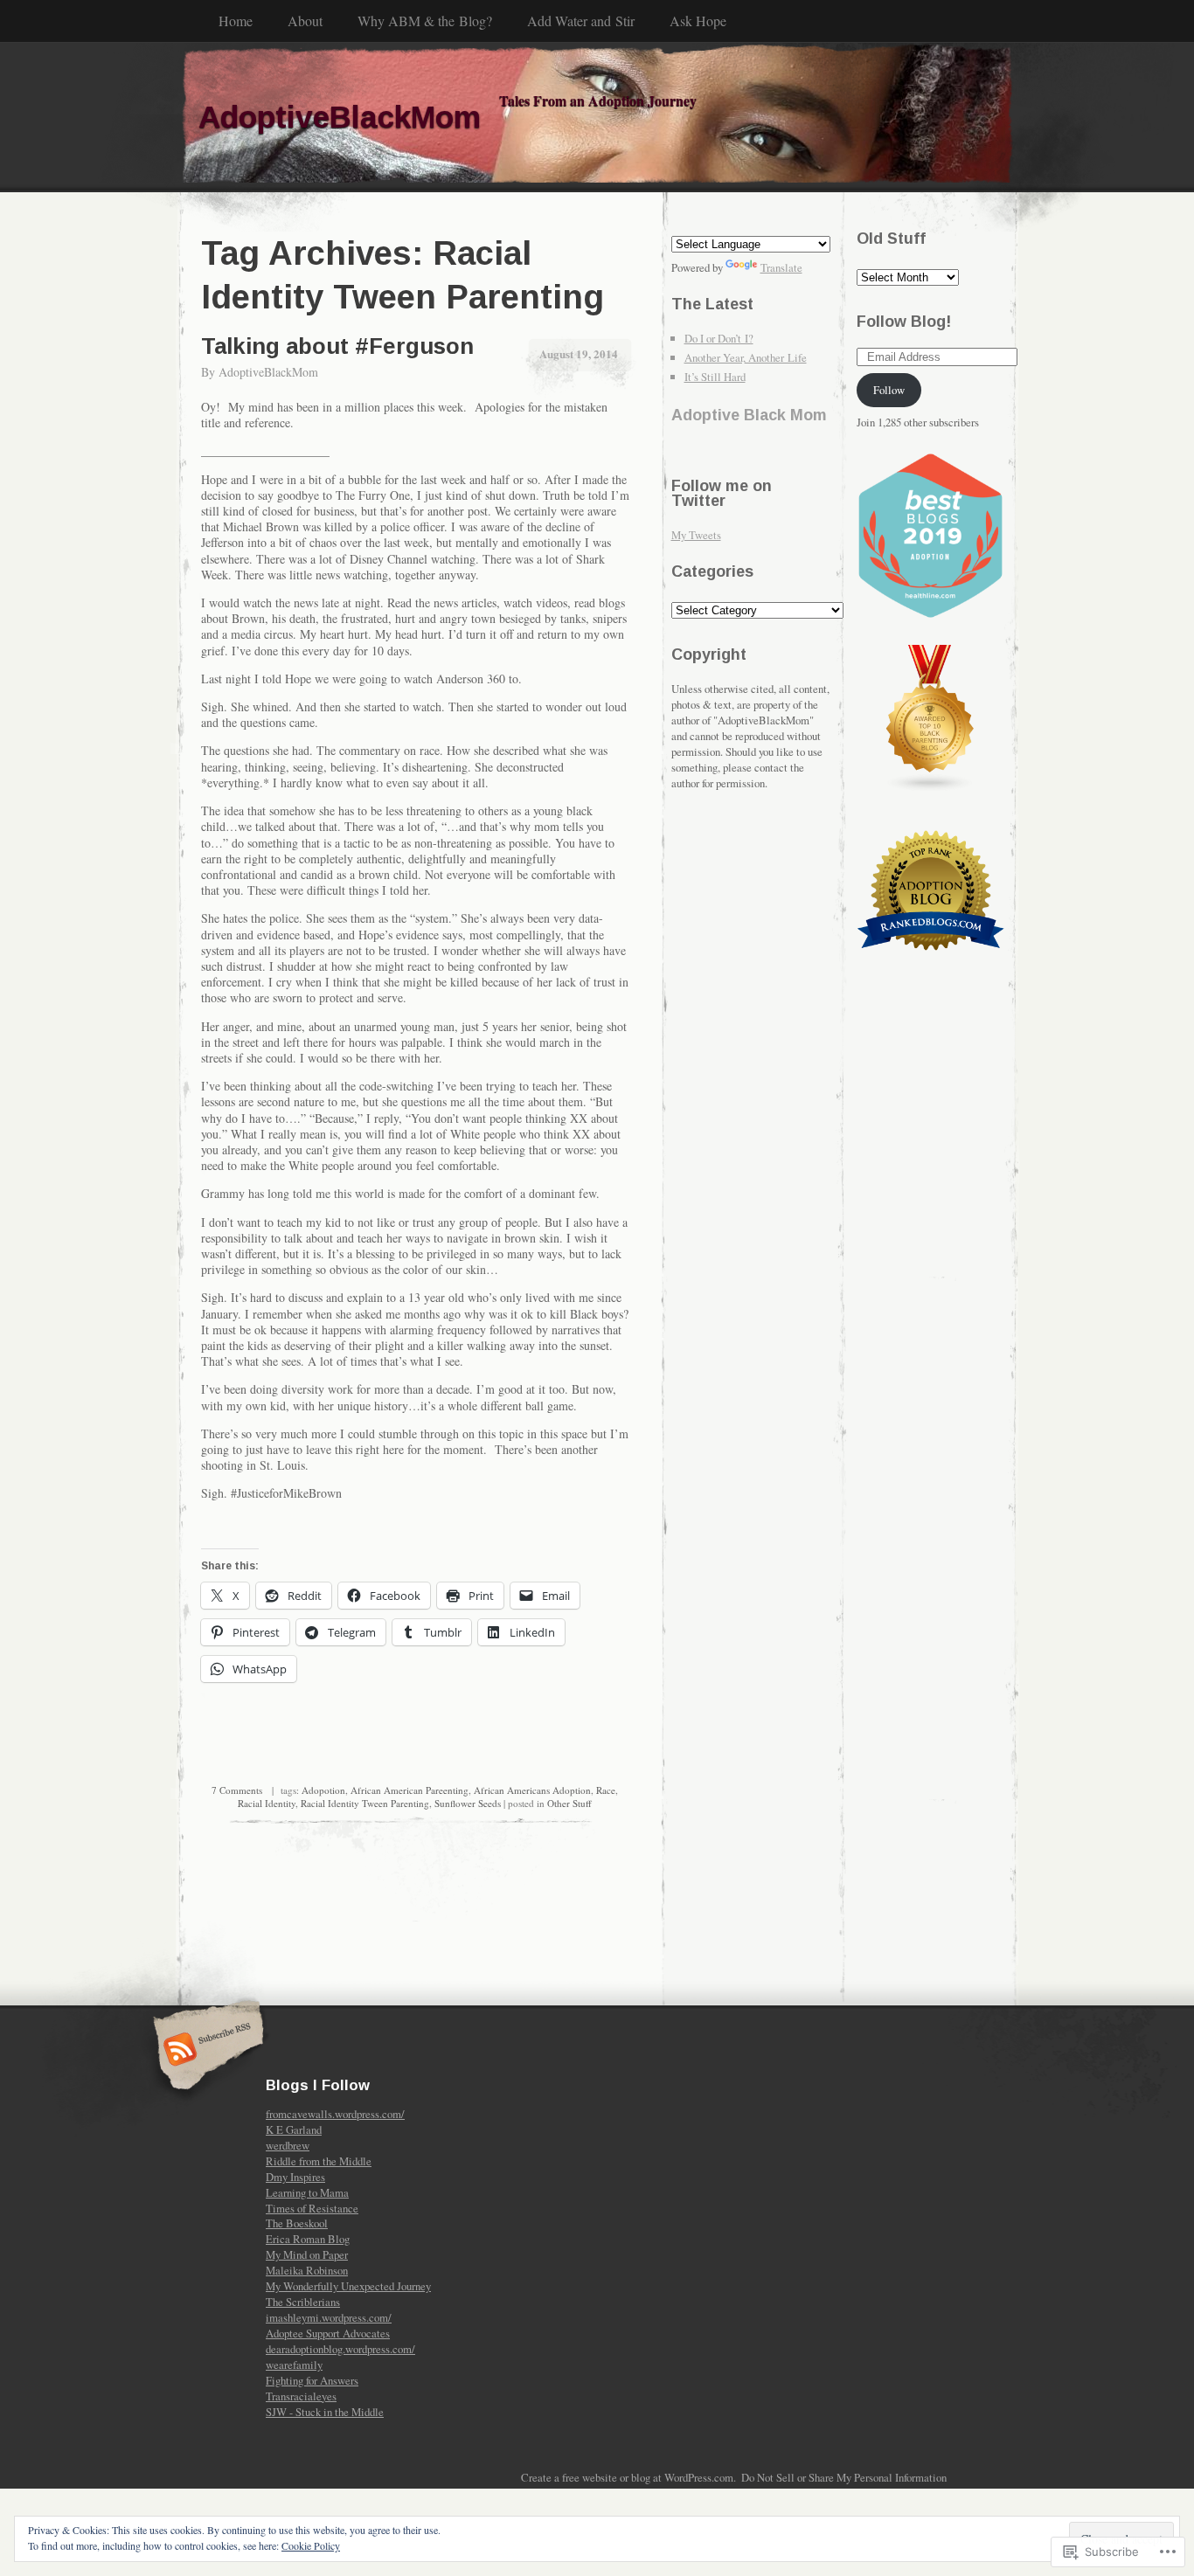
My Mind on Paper (307, 2254)
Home (236, 21)
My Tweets (696, 535)
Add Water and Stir (581, 21)
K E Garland (294, 2129)
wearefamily (294, 2365)
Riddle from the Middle (319, 2161)
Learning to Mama (307, 2192)
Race (606, 1790)
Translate (781, 267)
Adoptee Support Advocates (328, 2333)
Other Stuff (569, 1803)
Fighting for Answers (312, 2380)
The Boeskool (297, 2223)
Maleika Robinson (307, 2270)
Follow (889, 390)
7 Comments (237, 1790)
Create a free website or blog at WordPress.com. (628, 2477)
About (305, 21)
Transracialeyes (301, 2396)
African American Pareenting (410, 1790)
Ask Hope (698, 21)
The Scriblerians (303, 2302)
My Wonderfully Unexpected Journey (348, 2286)
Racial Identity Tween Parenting (365, 1803)
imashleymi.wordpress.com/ (329, 2317)
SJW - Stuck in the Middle (325, 2412)
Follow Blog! (904, 322)
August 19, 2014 (579, 353)
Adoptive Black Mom (749, 415)
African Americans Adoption (532, 1790)
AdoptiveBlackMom (268, 372)
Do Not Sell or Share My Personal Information (844, 2477)
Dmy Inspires (295, 2177)
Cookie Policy (311, 2545)
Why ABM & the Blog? (425, 21)
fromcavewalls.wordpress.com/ (335, 2114)
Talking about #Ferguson (337, 346)
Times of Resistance (312, 2208)
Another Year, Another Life (746, 357)
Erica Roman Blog (308, 2239)
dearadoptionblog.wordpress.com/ (340, 2349)
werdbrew (288, 2145)
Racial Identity (267, 1803)
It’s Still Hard (715, 377)
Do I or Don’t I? (719, 338)
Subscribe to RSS (206, 2051)
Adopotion (323, 1790)
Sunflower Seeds (468, 1803)
